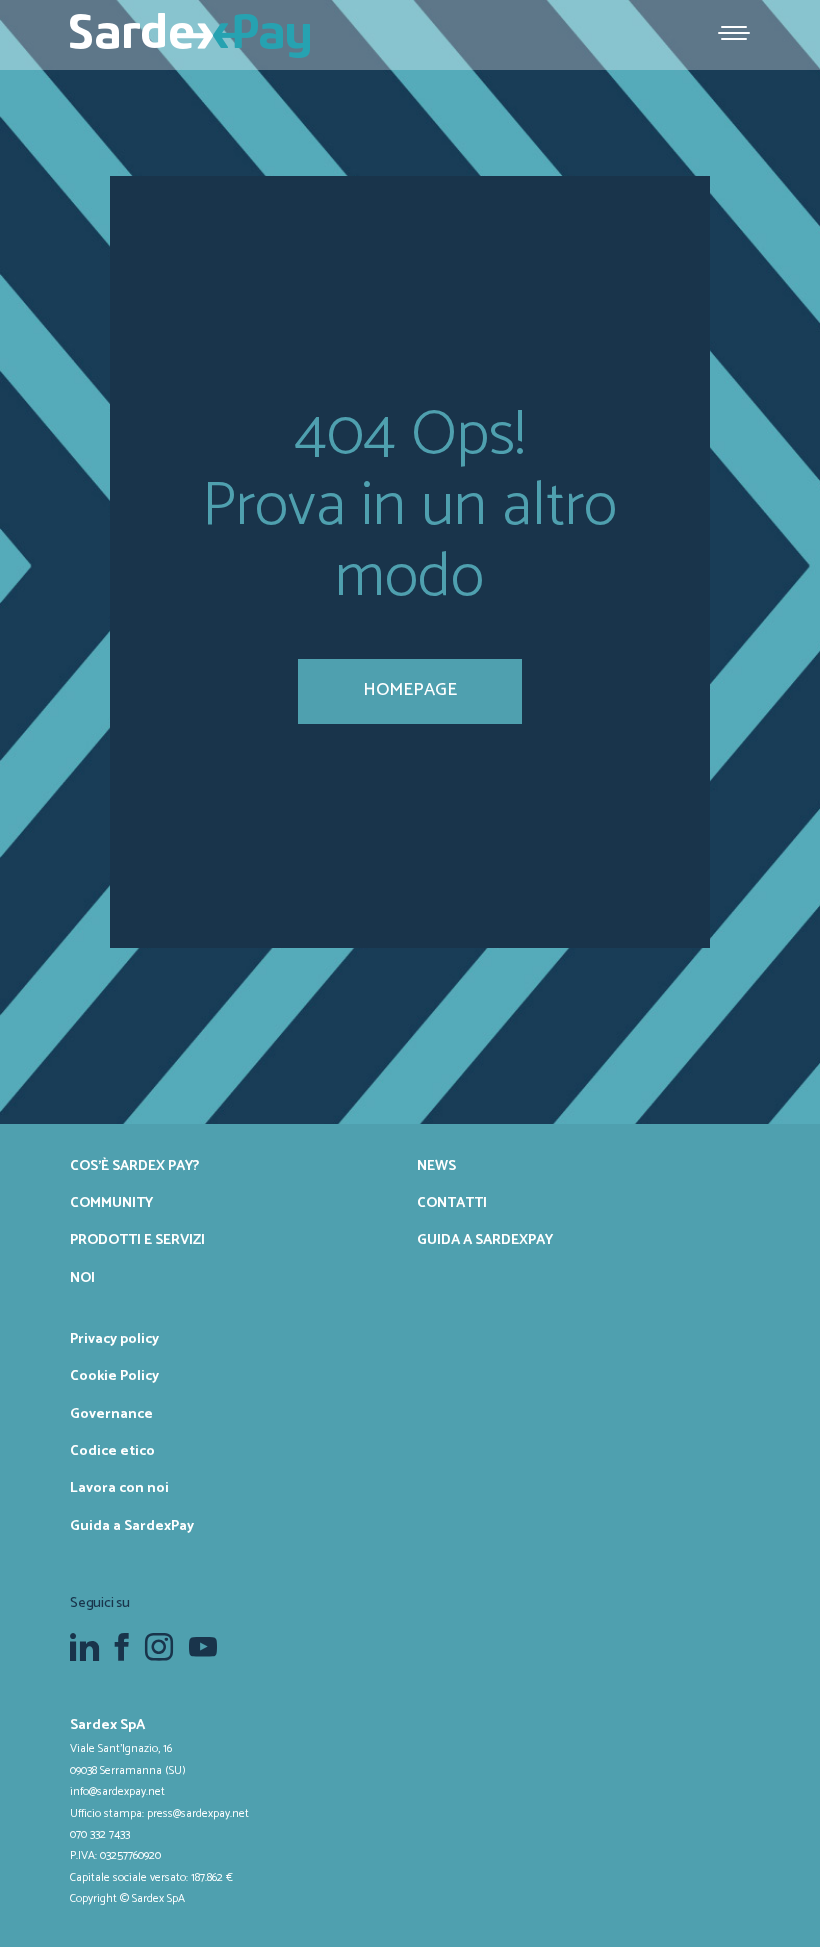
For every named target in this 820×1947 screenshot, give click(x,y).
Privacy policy (114, 1339)
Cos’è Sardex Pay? (134, 1166)
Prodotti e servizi (137, 1240)
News (436, 1166)
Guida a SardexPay (485, 1240)
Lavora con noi (119, 1488)
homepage (410, 690)
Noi (82, 1278)
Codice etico (112, 1451)
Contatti (452, 1203)
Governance (111, 1414)
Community (111, 1203)
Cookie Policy (114, 1376)
